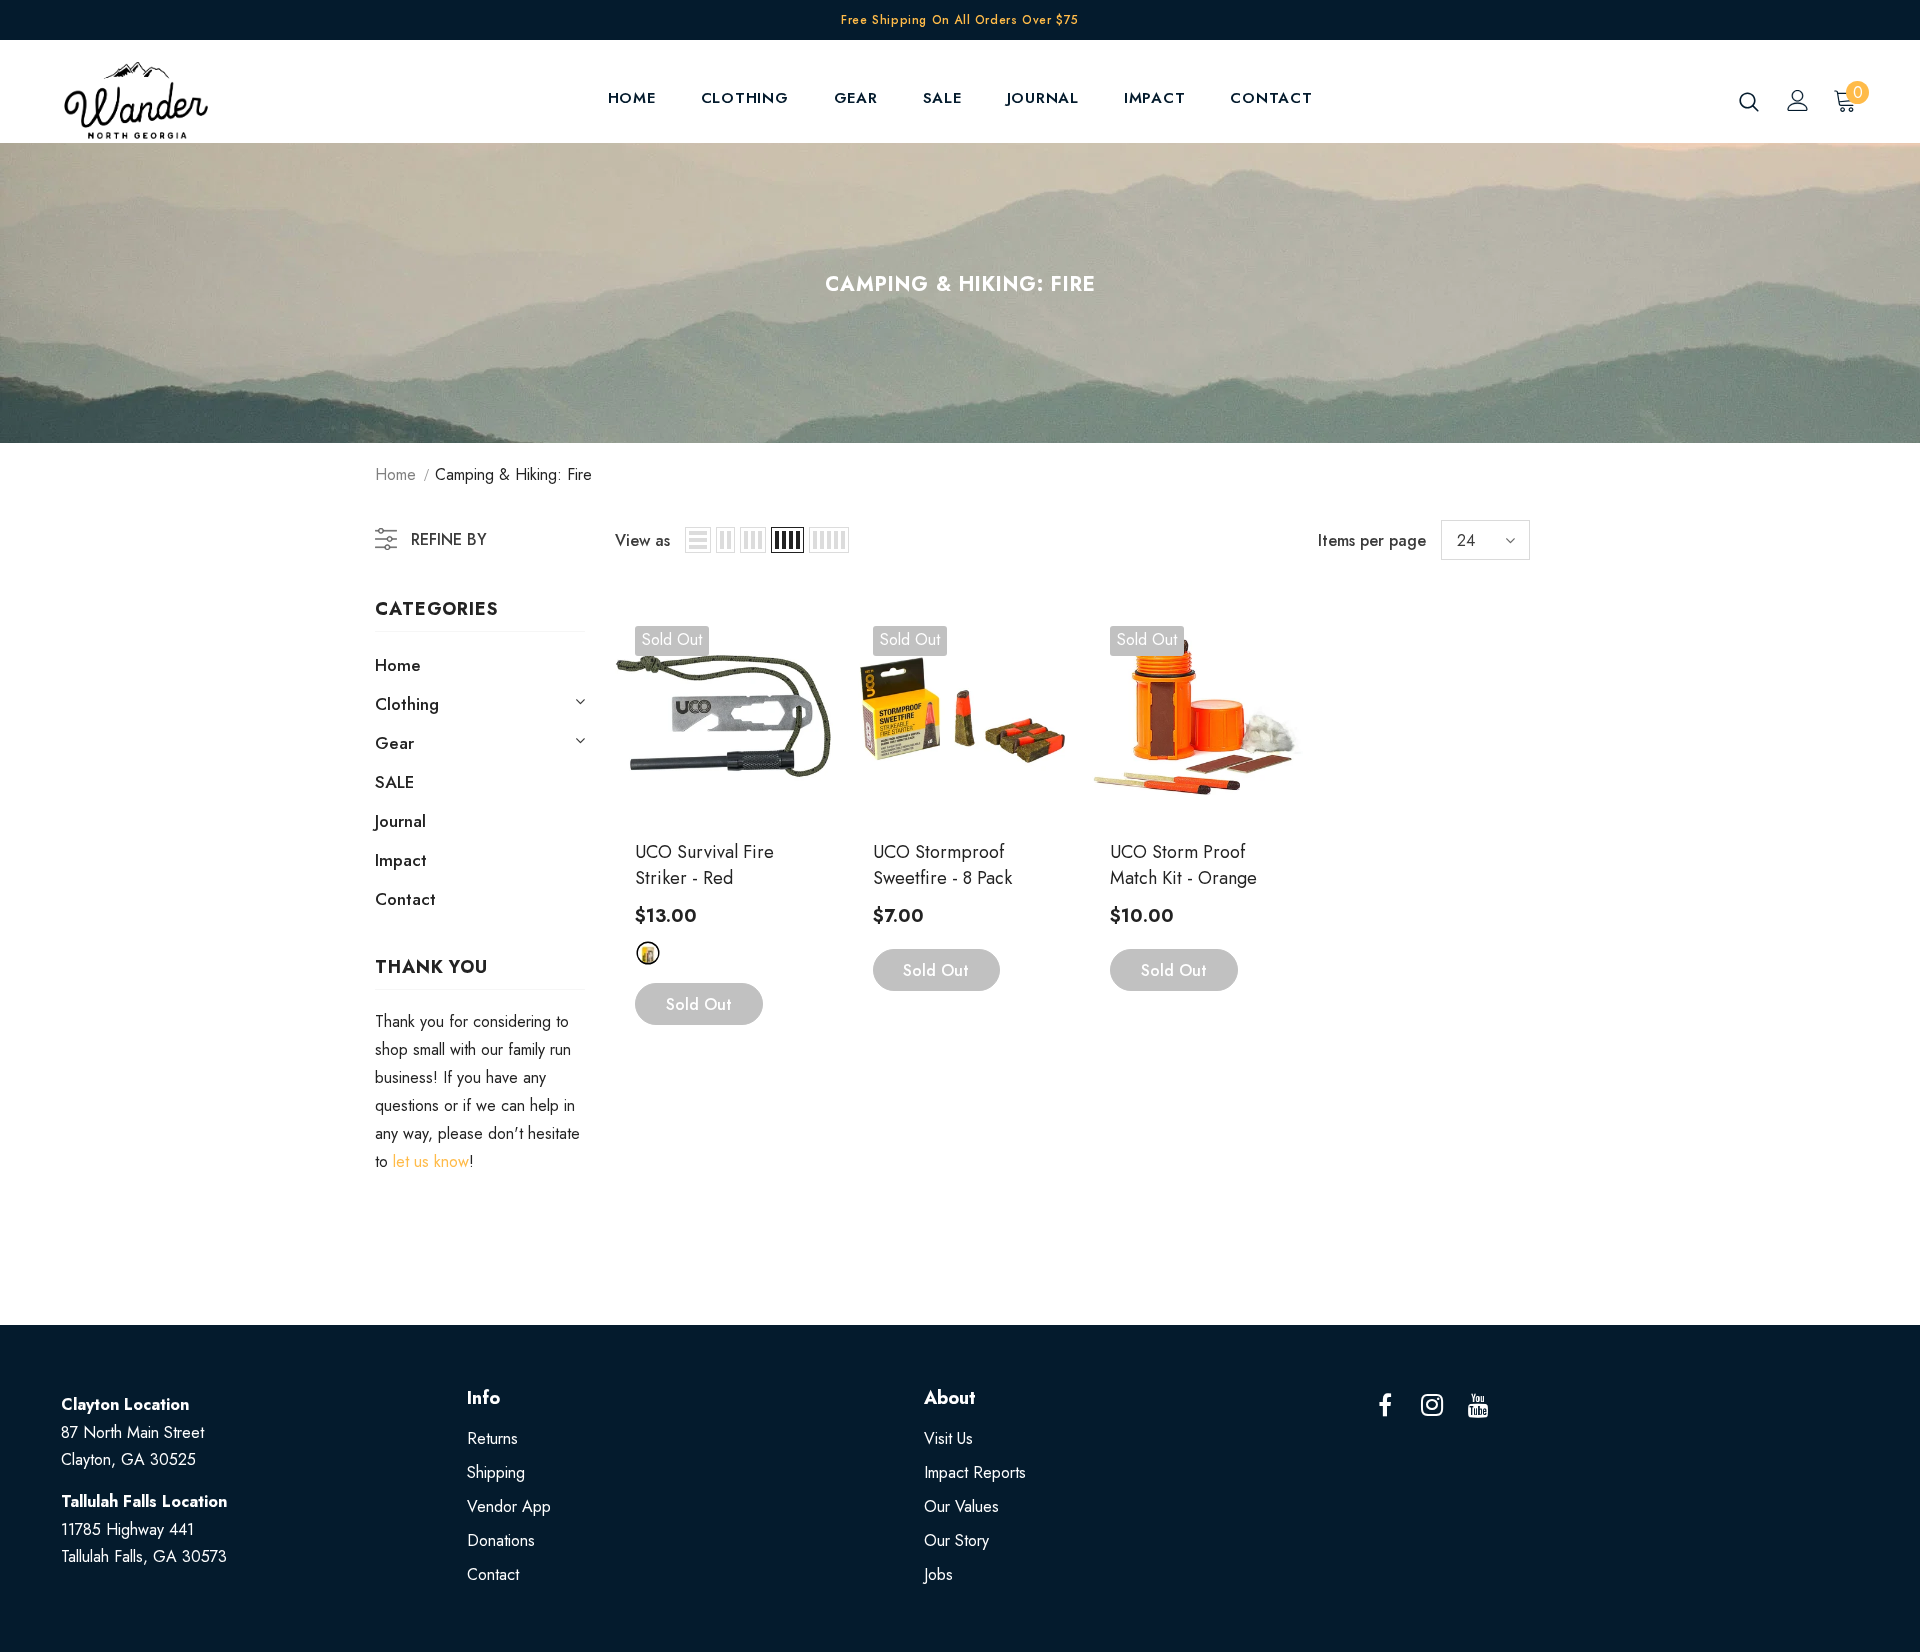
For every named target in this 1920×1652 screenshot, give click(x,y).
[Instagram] (1432, 1406)
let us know (431, 1161)
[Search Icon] (1749, 101)
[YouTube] (1479, 1406)
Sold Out (699, 1004)
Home (395, 474)
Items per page (1372, 540)
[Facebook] (1385, 1406)
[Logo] (178, 100)
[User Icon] (1798, 100)
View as (642, 540)
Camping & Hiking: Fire (513, 474)
